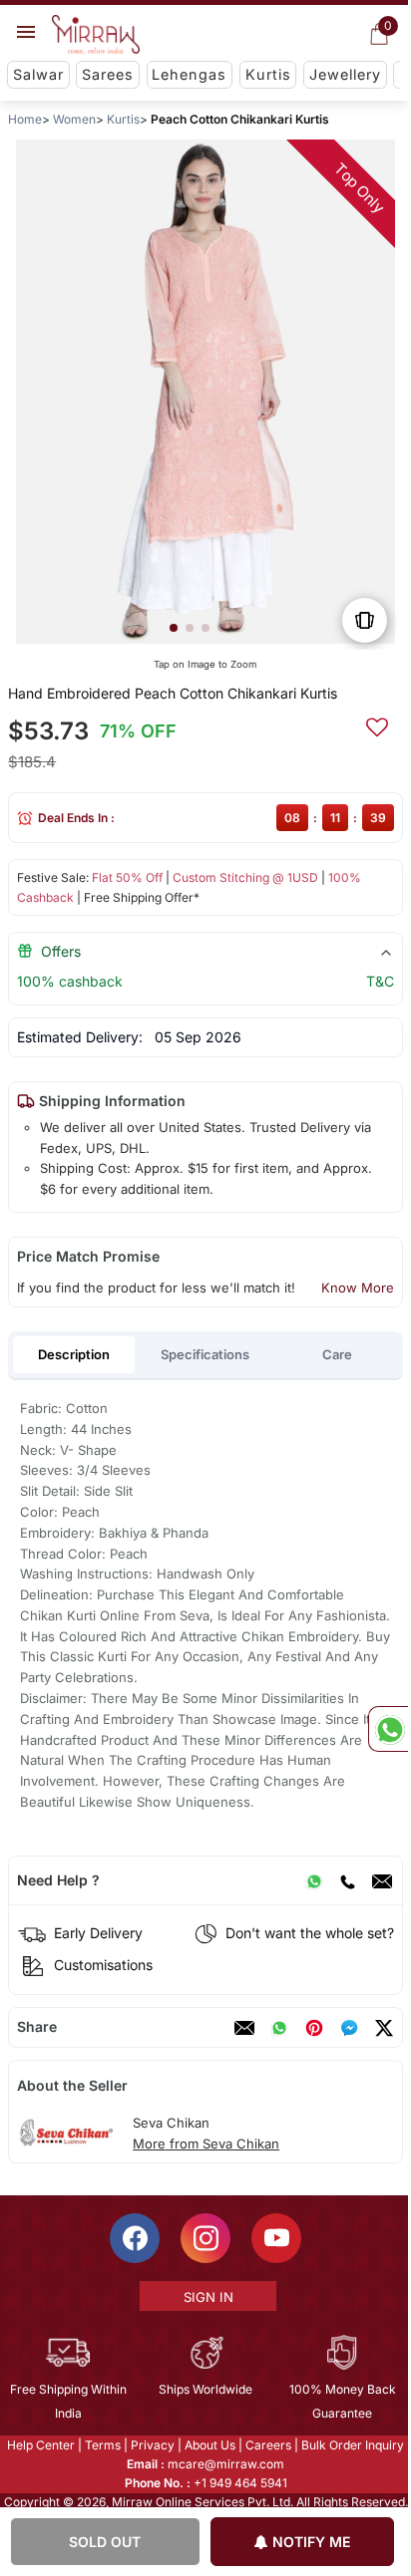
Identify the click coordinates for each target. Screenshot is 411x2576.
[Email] (382, 1880)
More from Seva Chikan (206, 2144)
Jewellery (345, 74)
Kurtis (268, 74)
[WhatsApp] (314, 1880)
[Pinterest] (314, 2028)
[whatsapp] (279, 2028)
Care (337, 1354)
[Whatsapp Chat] (388, 1729)
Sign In (206, 2297)
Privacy (152, 2445)
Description (74, 1354)
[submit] (377, 724)
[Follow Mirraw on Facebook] (134, 2238)
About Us (209, 2445)
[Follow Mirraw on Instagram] (205, 2238)
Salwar (38, 74)
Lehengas (189, 74)
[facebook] (349, 2028)
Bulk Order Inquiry (352, 2445)
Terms (102, 2445)
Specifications (205, 1354)
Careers (267, 2445)
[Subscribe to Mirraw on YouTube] (275, 2238)
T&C (380, 981)
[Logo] (96, 35)
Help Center (40, 2445)
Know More (358, 1288)
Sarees (108, 74)
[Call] (347, 1880)
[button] (174, 628)
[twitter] (384, 2028)
